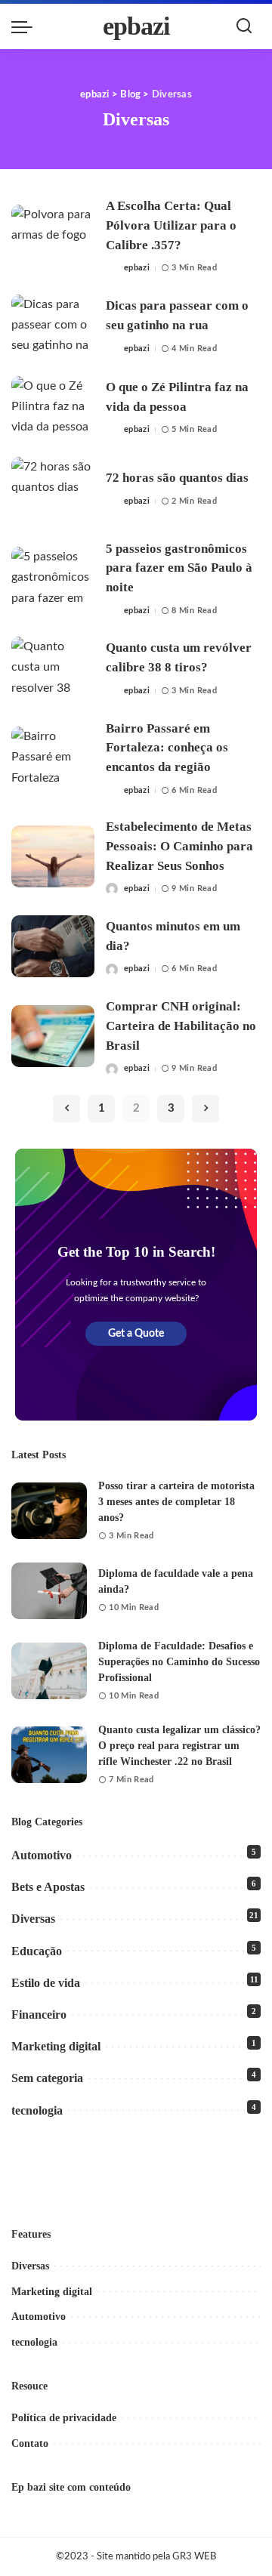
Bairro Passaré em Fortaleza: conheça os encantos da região (167, 748)
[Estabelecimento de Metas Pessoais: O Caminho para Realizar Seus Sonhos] (53, 857)
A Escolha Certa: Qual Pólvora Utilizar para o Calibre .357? (171, 225)
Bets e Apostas (48, 1887)
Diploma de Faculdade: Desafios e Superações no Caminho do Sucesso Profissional (179, 1662)
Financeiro (39, 2015)
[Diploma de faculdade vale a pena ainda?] (49, 1591)
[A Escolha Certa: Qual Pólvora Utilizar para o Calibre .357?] (53, 236)
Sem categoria (47, 2078)
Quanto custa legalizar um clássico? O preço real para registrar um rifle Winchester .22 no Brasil (179, 1746)
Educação (37, 1951)
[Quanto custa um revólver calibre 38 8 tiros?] (53, 668)
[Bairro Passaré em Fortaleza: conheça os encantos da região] (53, 758)
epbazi (136, 26)
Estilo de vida (46, 1983)
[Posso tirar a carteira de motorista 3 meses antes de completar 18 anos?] (49, 1511)
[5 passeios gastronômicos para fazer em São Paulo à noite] (53, 578)
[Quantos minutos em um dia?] (53, 947)
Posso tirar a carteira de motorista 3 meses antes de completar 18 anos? (176, 1502)
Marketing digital (56, 2046)
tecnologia (37, 2110)
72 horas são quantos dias (177, 478)
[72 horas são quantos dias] (53, 488)
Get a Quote (136, 1334)
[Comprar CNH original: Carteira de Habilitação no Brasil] (53, 1037)
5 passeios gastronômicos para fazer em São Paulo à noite (179, 568)
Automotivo (42, 1855)
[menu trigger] (26, 26)
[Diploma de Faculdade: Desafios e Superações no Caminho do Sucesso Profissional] (49, 1671)
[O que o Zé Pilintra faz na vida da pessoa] (53, 407)
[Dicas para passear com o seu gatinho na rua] (53, 326)
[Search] (244, 26)
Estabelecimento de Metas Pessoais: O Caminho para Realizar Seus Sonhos (179, 846)
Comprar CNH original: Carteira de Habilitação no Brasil (181, 1026)
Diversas (33, 1919)
